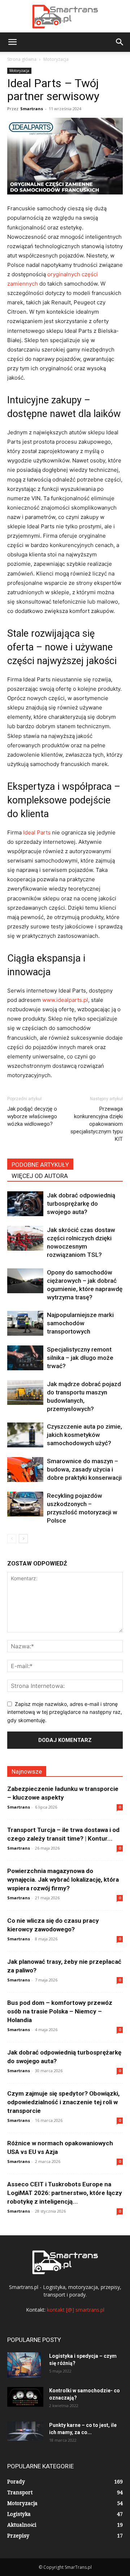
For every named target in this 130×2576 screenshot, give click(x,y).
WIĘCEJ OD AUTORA (40, 1176)
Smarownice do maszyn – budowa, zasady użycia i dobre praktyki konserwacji (84, 1469)
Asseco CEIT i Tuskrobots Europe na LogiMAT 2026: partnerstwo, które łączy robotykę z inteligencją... (65, 2193)
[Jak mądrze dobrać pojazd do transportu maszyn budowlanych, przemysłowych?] (25, 1392)
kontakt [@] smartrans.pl (76, 2310)
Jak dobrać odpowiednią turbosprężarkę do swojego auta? (81, 1204)
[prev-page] (12, 1539)
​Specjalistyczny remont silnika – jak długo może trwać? (80, 1358)
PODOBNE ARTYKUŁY (40, 1165)
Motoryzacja (56, 59)
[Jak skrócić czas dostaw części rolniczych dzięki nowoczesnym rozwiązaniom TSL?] (25, 1238)
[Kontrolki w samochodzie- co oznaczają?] (25, 2397)
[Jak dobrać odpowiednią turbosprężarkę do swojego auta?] (25, 1204)
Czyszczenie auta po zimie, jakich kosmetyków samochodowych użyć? (84, 1435)
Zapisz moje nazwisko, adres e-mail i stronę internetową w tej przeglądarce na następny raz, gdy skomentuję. (65, 1712)
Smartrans (32, 109)
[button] (12, 42)
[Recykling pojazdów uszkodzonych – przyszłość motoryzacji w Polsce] (25, 1504)
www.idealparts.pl (65, 1000)
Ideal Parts (37, 832)
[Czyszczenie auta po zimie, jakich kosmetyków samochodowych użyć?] (25, 1435)
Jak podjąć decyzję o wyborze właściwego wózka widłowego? (32, 1116)
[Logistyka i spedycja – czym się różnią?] (24, 2365)
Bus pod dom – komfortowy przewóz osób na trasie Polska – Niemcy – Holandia (60, 2011)
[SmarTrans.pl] (65, 17)
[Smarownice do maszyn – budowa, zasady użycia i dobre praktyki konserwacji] (25, 1470)
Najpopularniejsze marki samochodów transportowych (80, 1323)
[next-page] (23, 1539)
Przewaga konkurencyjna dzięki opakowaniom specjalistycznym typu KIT (97, 1124)
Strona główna (22, 59)
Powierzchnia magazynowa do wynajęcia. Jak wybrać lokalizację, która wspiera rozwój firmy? (63, 1880)
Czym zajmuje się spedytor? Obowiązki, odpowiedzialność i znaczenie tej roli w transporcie (63, 2102)
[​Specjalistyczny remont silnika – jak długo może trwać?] (25, 1358)
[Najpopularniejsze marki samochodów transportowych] (25, 1323)
